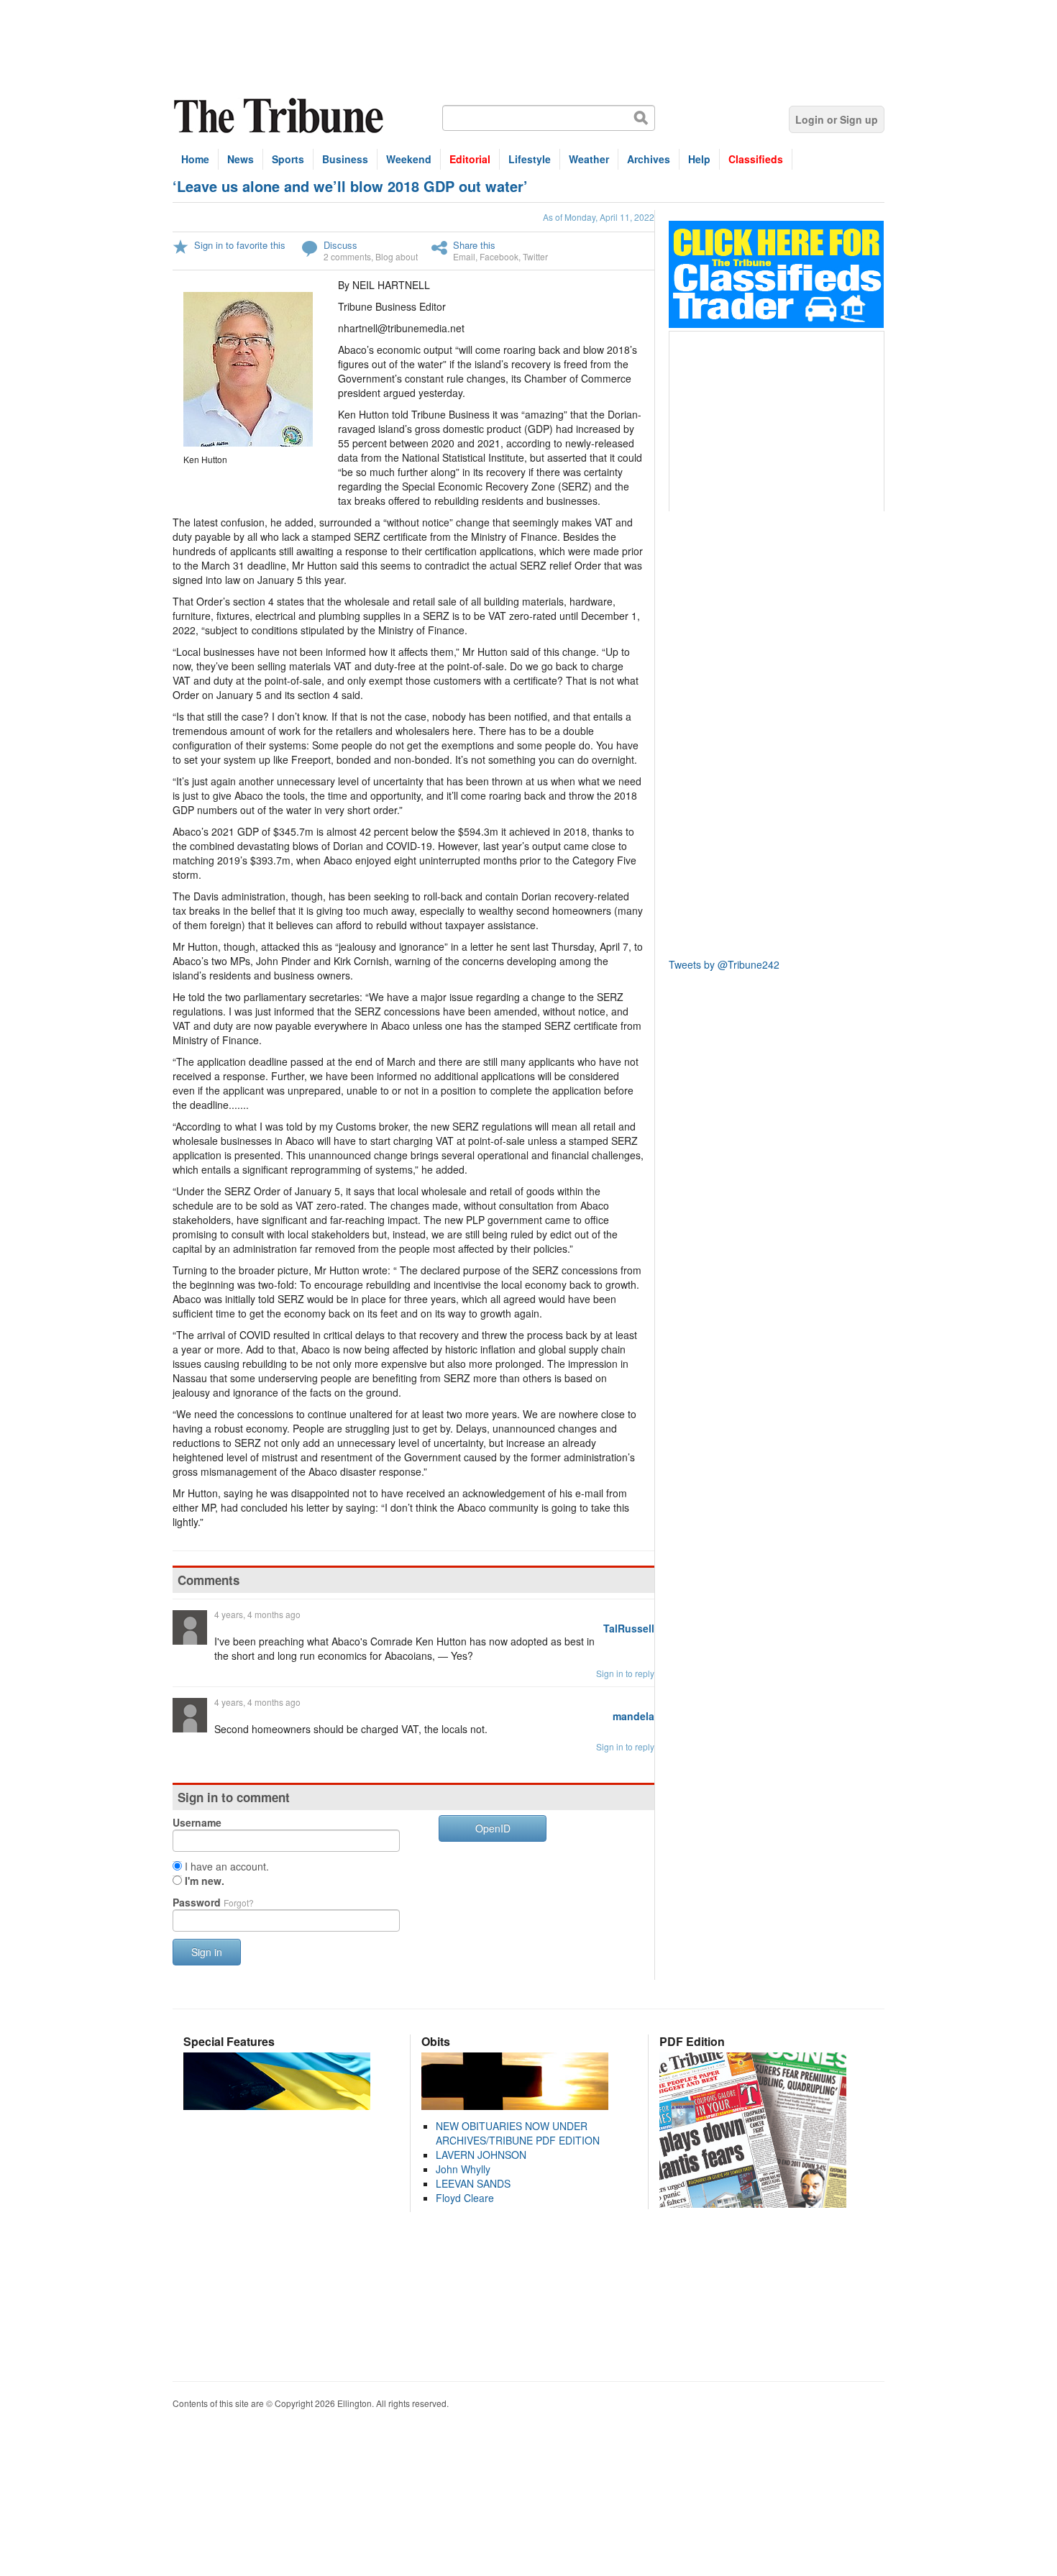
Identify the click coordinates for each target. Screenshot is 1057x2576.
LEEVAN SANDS (473, 2183)
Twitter (535, 256)
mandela (633, 1716)
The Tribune (280, 116)
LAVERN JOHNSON (481, 2155)
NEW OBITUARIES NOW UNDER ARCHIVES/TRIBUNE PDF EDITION (518, 2133)
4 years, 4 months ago (257, 1614)
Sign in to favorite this (240, 245)
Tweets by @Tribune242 (724, 964)
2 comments (347, 256)
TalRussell (629, 1628)
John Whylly (463, 2169)
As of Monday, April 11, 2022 (599, 217)
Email (464, 256)
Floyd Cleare (465, 2198)
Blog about (397, 256)
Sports (288, 159)
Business (345, 159)
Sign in (207, 1952)
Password (213, 1902)
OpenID (493, 1828)
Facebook (499, 256)
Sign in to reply (625, 1673)
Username (197, 1822)
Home (195, 159)
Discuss (340, 245)
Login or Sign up (837, 119)
